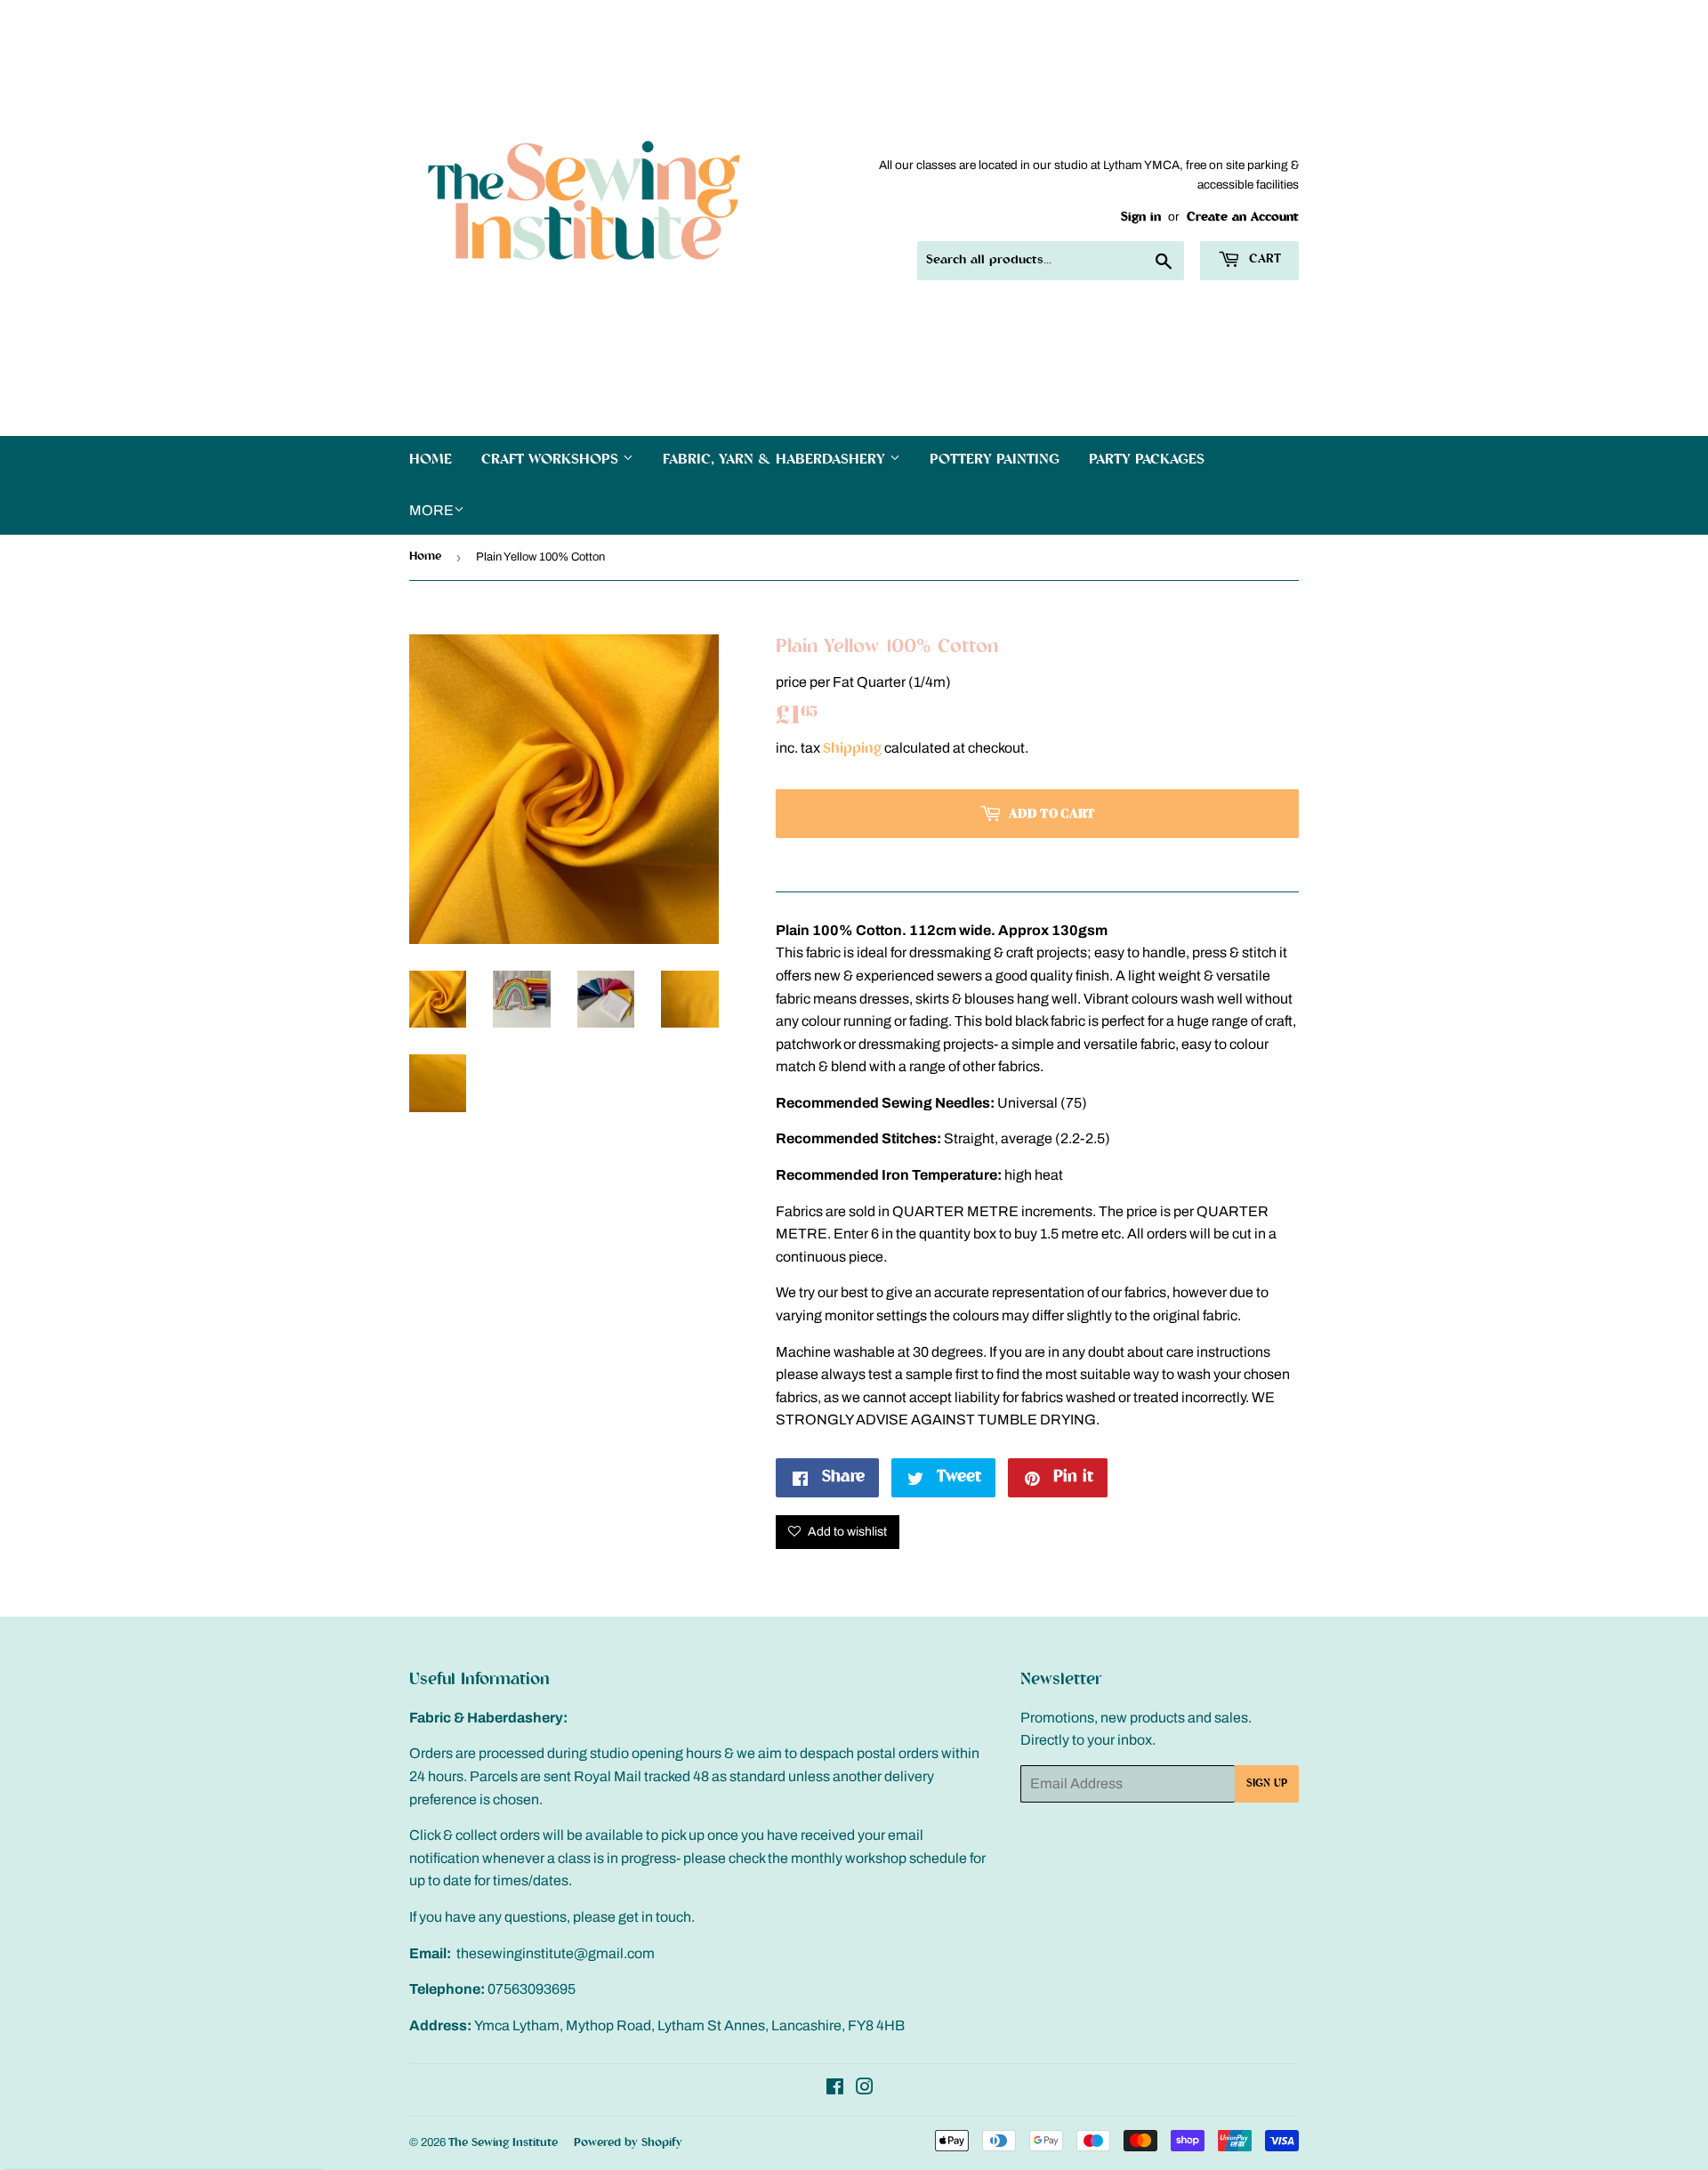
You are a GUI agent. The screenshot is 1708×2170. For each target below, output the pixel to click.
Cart (1263, 260)
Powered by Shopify (628, 2143)
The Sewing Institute (503, 2143)
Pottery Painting (995, 460)
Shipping (852, 750)
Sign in (1141, 218)
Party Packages (1147, 460)
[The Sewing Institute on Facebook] (835, 2090)
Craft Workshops (552, 460)
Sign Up (1267, 1784)
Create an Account (1243, 218)
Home (431, 460)
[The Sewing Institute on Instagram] (865, 2090)
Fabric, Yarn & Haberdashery (776, 460)
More (431, 510)
